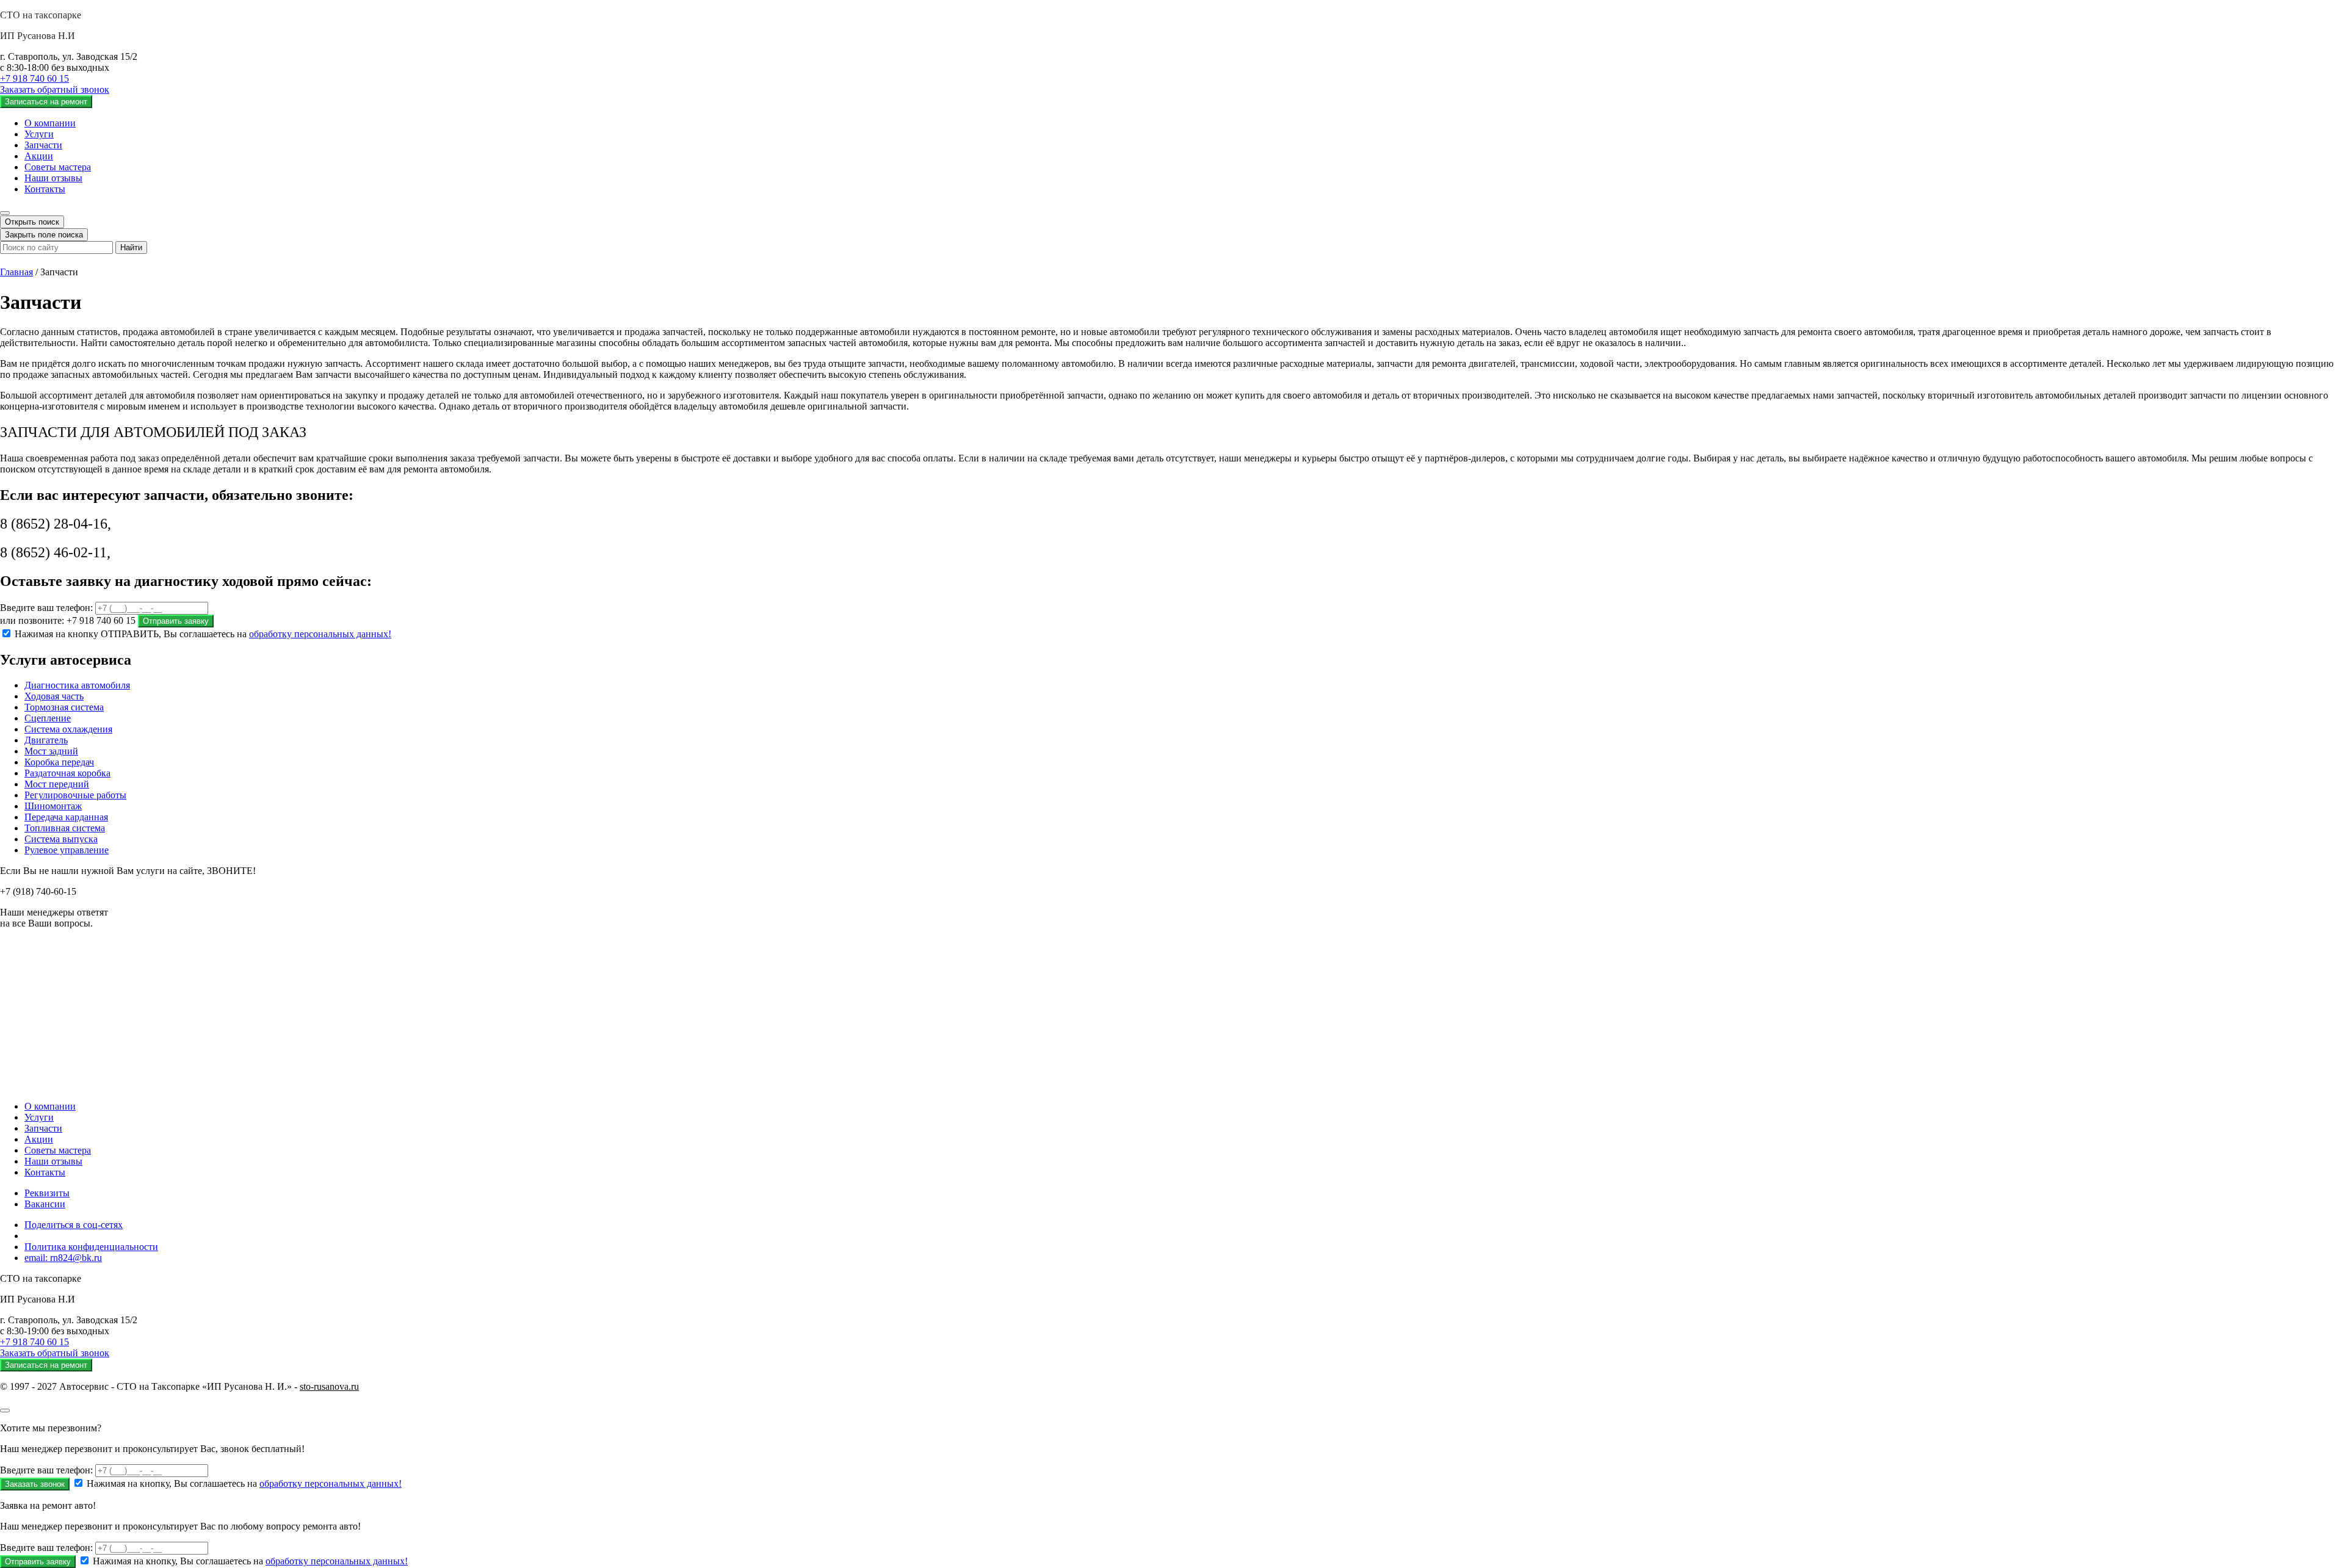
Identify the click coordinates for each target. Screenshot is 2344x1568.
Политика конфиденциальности (91, 1247)
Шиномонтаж (53, 806)
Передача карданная (66, 817)
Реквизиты (47, 1193)
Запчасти (43, 145)
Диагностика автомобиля (77, 685)
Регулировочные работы (75, 795)
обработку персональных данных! (320, 634)
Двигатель (46, 740)
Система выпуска (61, 839)
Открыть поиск (32, 222)
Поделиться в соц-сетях (74, 1225)
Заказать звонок (35, 1484)
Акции (39, 156)
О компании (50, 123)
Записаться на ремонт (46, 102)
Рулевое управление (67, 850)
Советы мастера (58, 167)
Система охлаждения (68, 729)
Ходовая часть (54, 696)
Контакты (45, 189)
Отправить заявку (176, 621)
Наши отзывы (53, 178)
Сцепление (48, 718)
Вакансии (45, 1204)
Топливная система (65, 828)
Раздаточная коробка (67, 773)
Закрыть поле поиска (44, 235)
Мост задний (51, 751)
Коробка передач (59, 762)
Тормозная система (64, 707)
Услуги (39, 134)
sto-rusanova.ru (329, 1386)
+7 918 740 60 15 (34, 78)
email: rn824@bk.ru (63, 1258)
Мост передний (57, 784)
